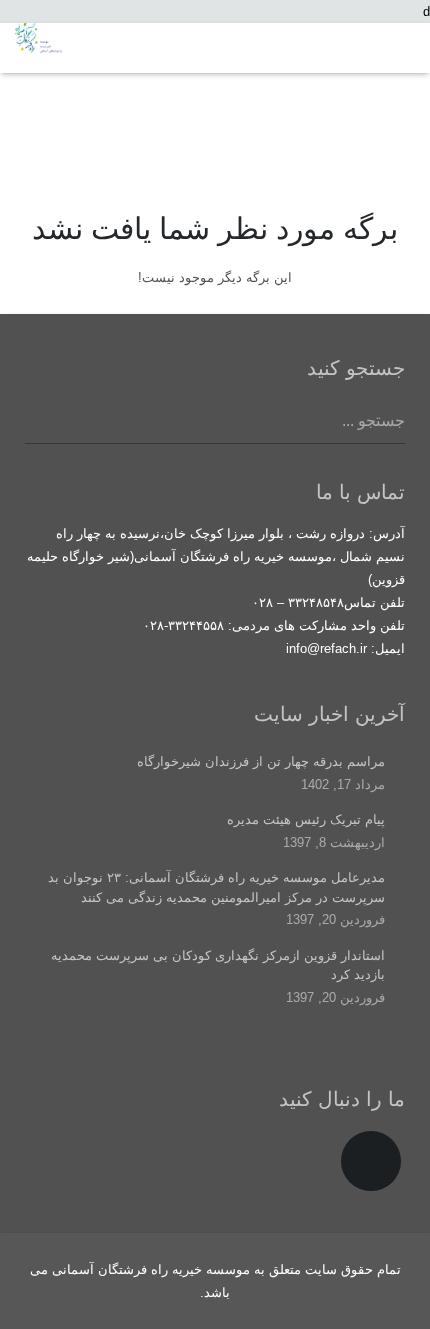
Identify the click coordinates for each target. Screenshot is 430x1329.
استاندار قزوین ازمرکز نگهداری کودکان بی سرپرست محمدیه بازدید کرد (218, 965)
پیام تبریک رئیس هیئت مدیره (306, 819)
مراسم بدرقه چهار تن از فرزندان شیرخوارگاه (261, 761)
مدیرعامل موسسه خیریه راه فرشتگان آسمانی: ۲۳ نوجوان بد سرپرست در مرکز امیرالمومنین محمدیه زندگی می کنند (216, 887)
